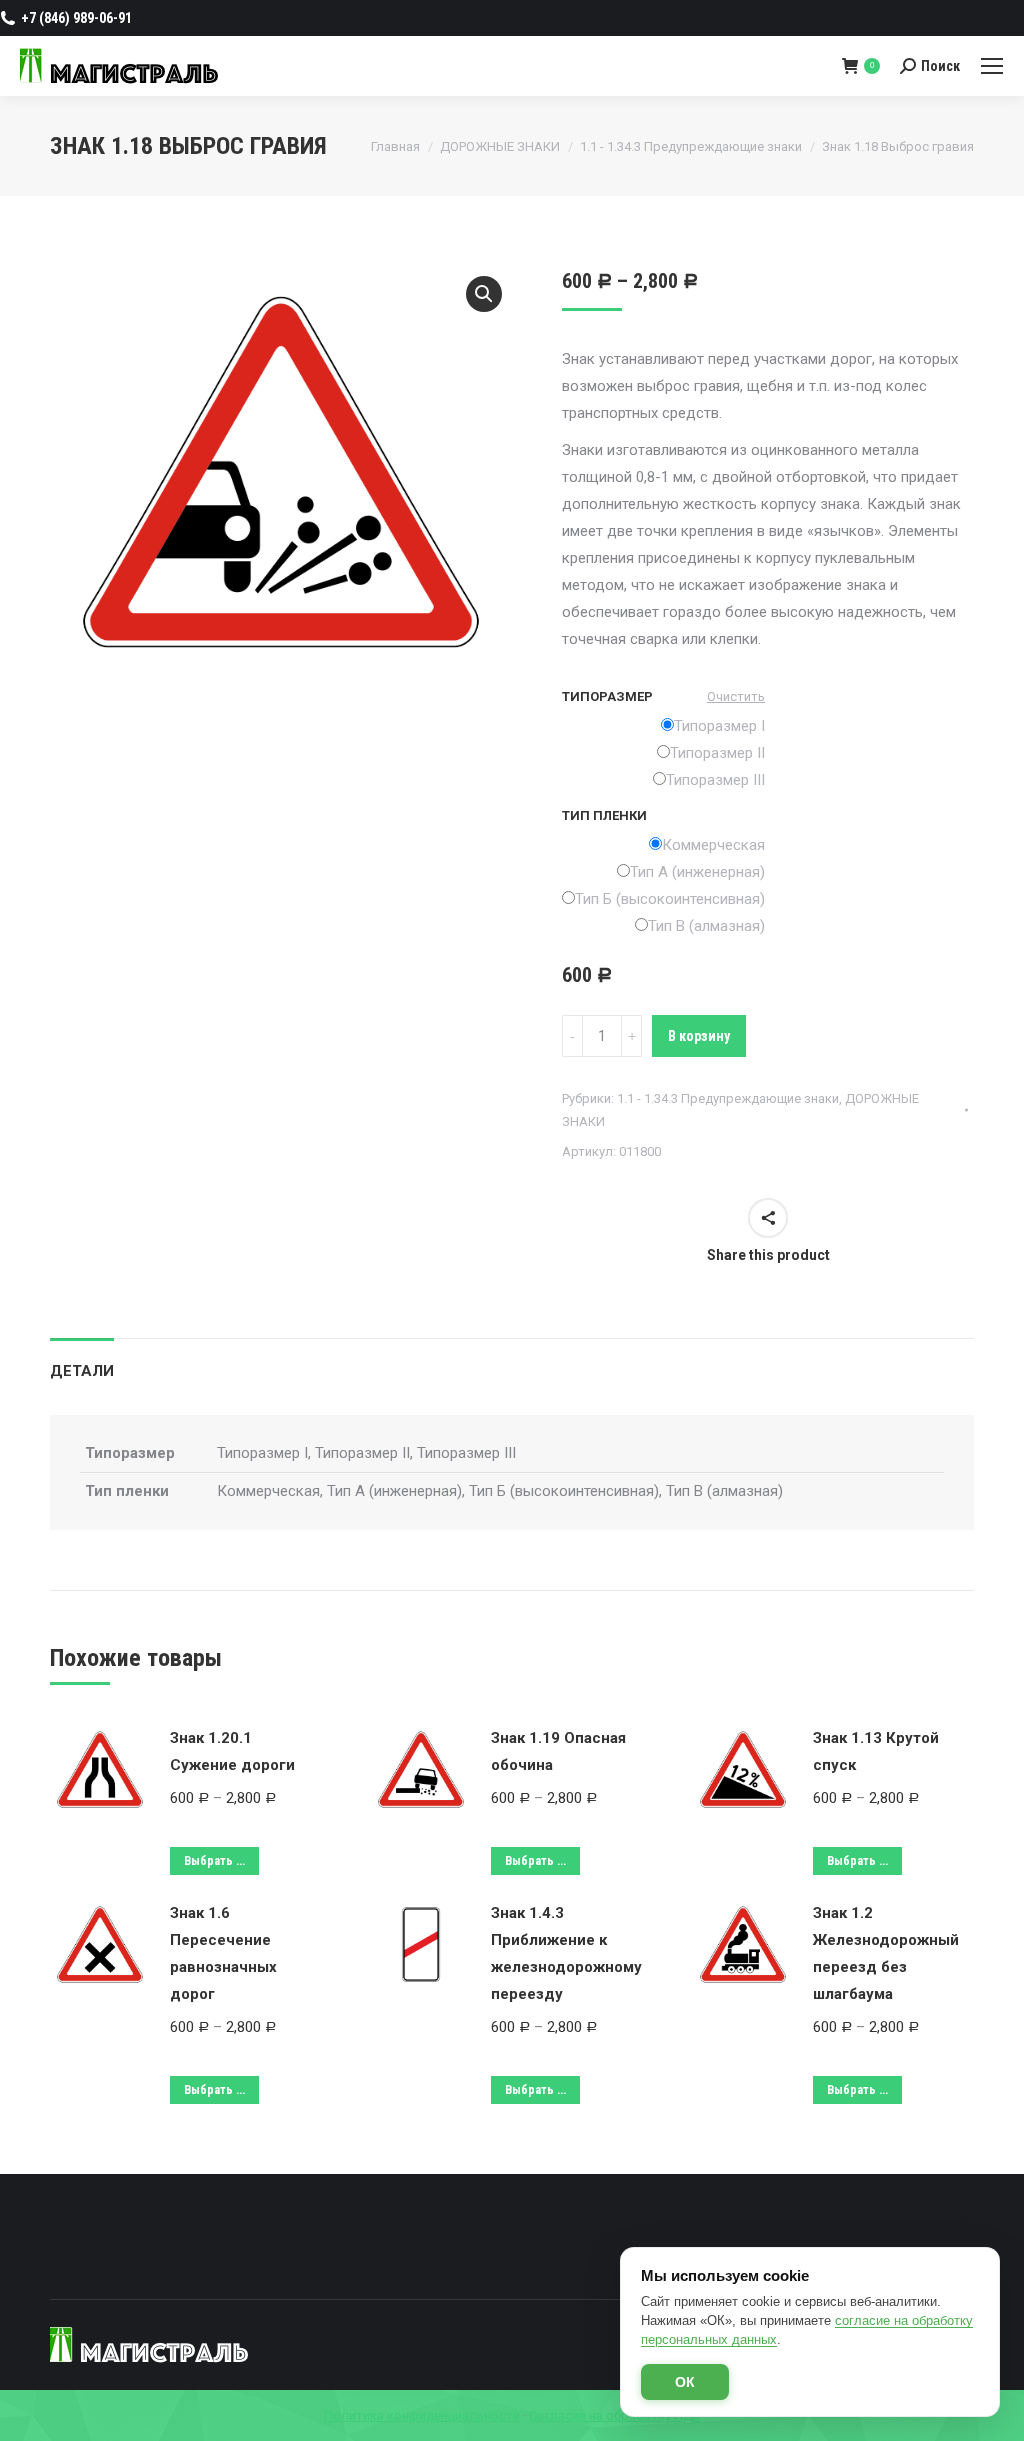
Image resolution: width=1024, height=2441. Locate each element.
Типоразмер (607, 696)
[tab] (82, 1361)
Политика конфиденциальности (422, 2415)
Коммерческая (713, 845)
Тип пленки (604, 815)
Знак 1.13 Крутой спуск (876, 1751)
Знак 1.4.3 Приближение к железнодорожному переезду (566, 1953)
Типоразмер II (717, 753)
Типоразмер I (719, 726)
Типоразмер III (715, 780)
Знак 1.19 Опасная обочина (558, 1751)
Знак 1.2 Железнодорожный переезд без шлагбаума (886, 1953)
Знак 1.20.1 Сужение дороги (232, 1751)
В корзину (699, 1036)
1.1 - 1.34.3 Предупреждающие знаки (728, 1098)
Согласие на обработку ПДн (614, 2415)
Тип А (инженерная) (697, 872)
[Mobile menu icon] (992, 66)
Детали (82, 1371)
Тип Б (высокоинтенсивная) (670, 899)
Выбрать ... (214, 1861)
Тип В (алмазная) (706, 926)
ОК (685, 2382)
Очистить (736, 696)
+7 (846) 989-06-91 (76, 18)
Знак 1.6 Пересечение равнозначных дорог (223, 1953)
